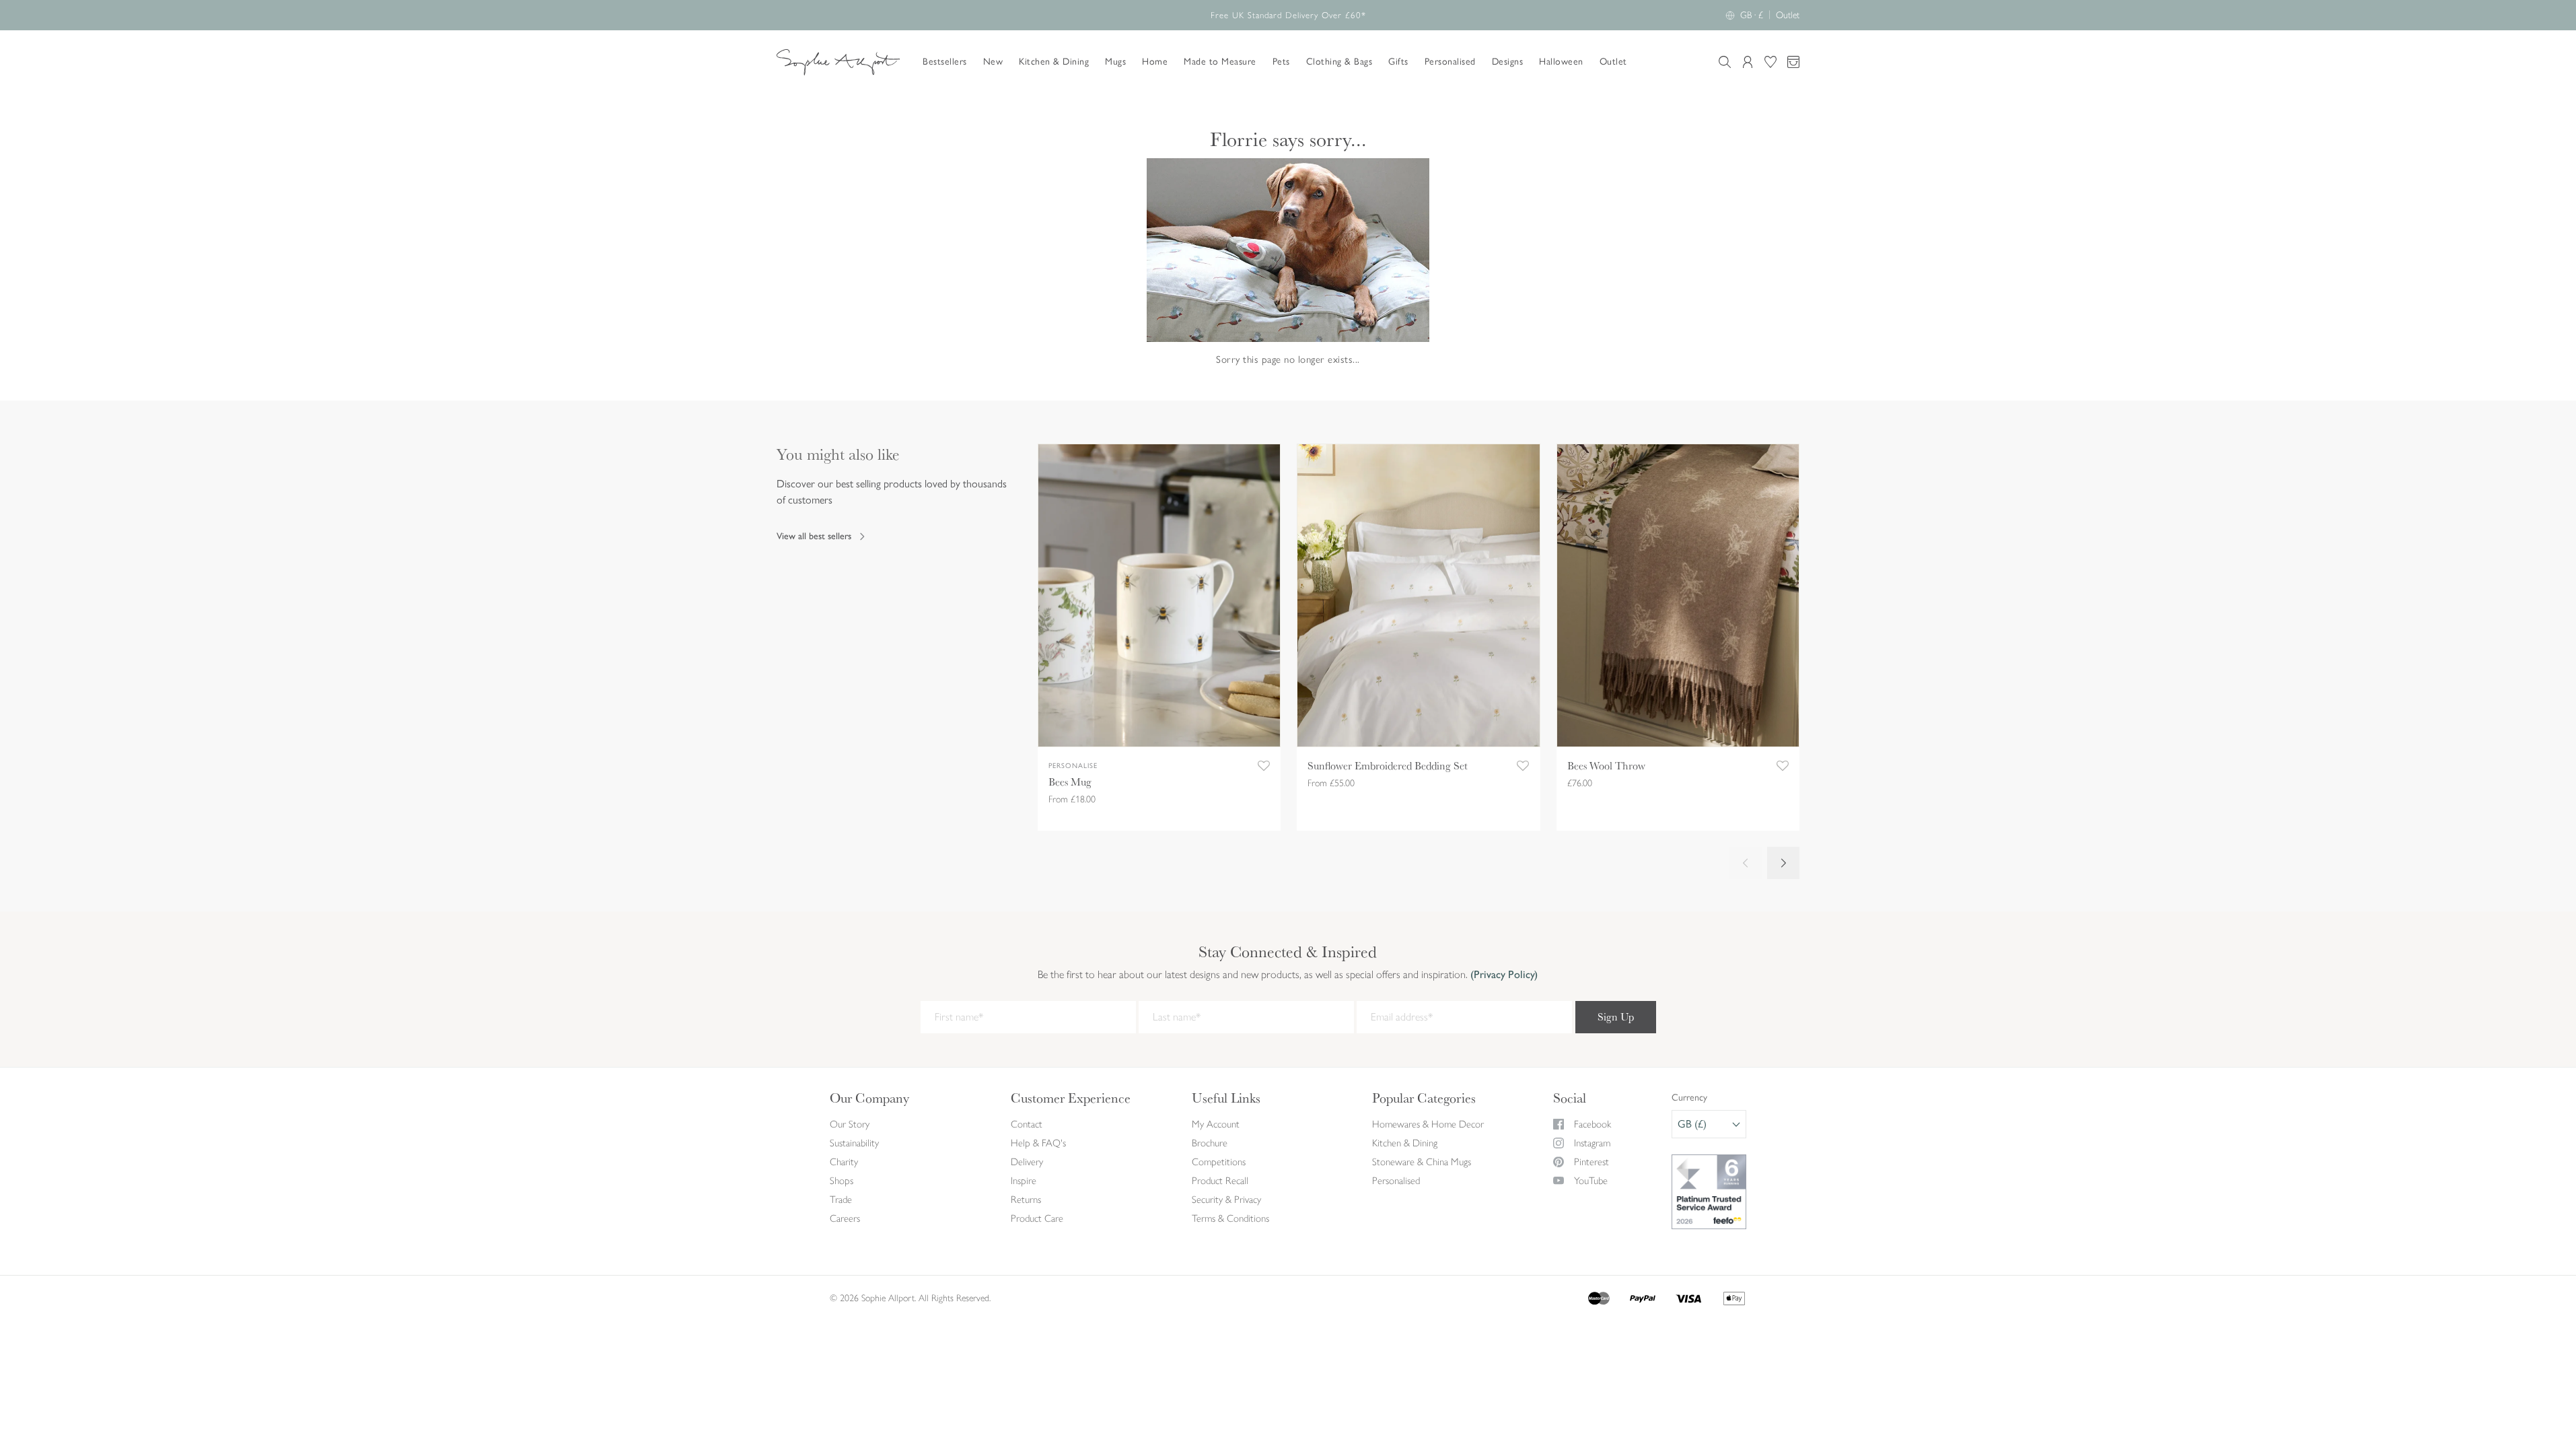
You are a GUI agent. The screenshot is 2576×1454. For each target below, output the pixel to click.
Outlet (1788, 15)
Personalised (1450, 62)
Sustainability (854, 1143)
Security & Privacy (1226, 1200)
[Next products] (1783, 863)
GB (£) (1692, 1124)
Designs (1508, 62)
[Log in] (1748, 62)
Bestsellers (945, 62)
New (993, 62)
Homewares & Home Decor (1428, 1124)
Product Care (1037, 1218)
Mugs (1115, 62)
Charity (844, 1162)
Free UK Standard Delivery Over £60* (1288, 15)
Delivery (1027, 1162)
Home (1155, 62)
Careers (845, 1218)
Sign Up (1616, 1017)
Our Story (850, 1124)
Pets (1281, 62)
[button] (1264, 766)
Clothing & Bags (1339, 62)
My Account (1216, 1124)
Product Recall (1220, 1181)
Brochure (1210, 1143)
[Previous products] (1746, 863)
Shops (842, 1181)
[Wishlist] (1770, 62)
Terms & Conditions (1230, 1218)
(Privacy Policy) (1503, 974)
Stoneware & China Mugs (1422, 1162)
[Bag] (1793, 62)
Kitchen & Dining (1054, 62)
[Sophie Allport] (838, 62)
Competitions (1219, 1162)
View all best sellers (814, 536)
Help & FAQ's (1038, 1143)
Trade (841, 1200)
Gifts (1398, 62)
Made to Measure (1220, 62)
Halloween (1561, 62)
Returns (1026, 1200)
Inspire (1024, 1181)
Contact (1027, 1124)
